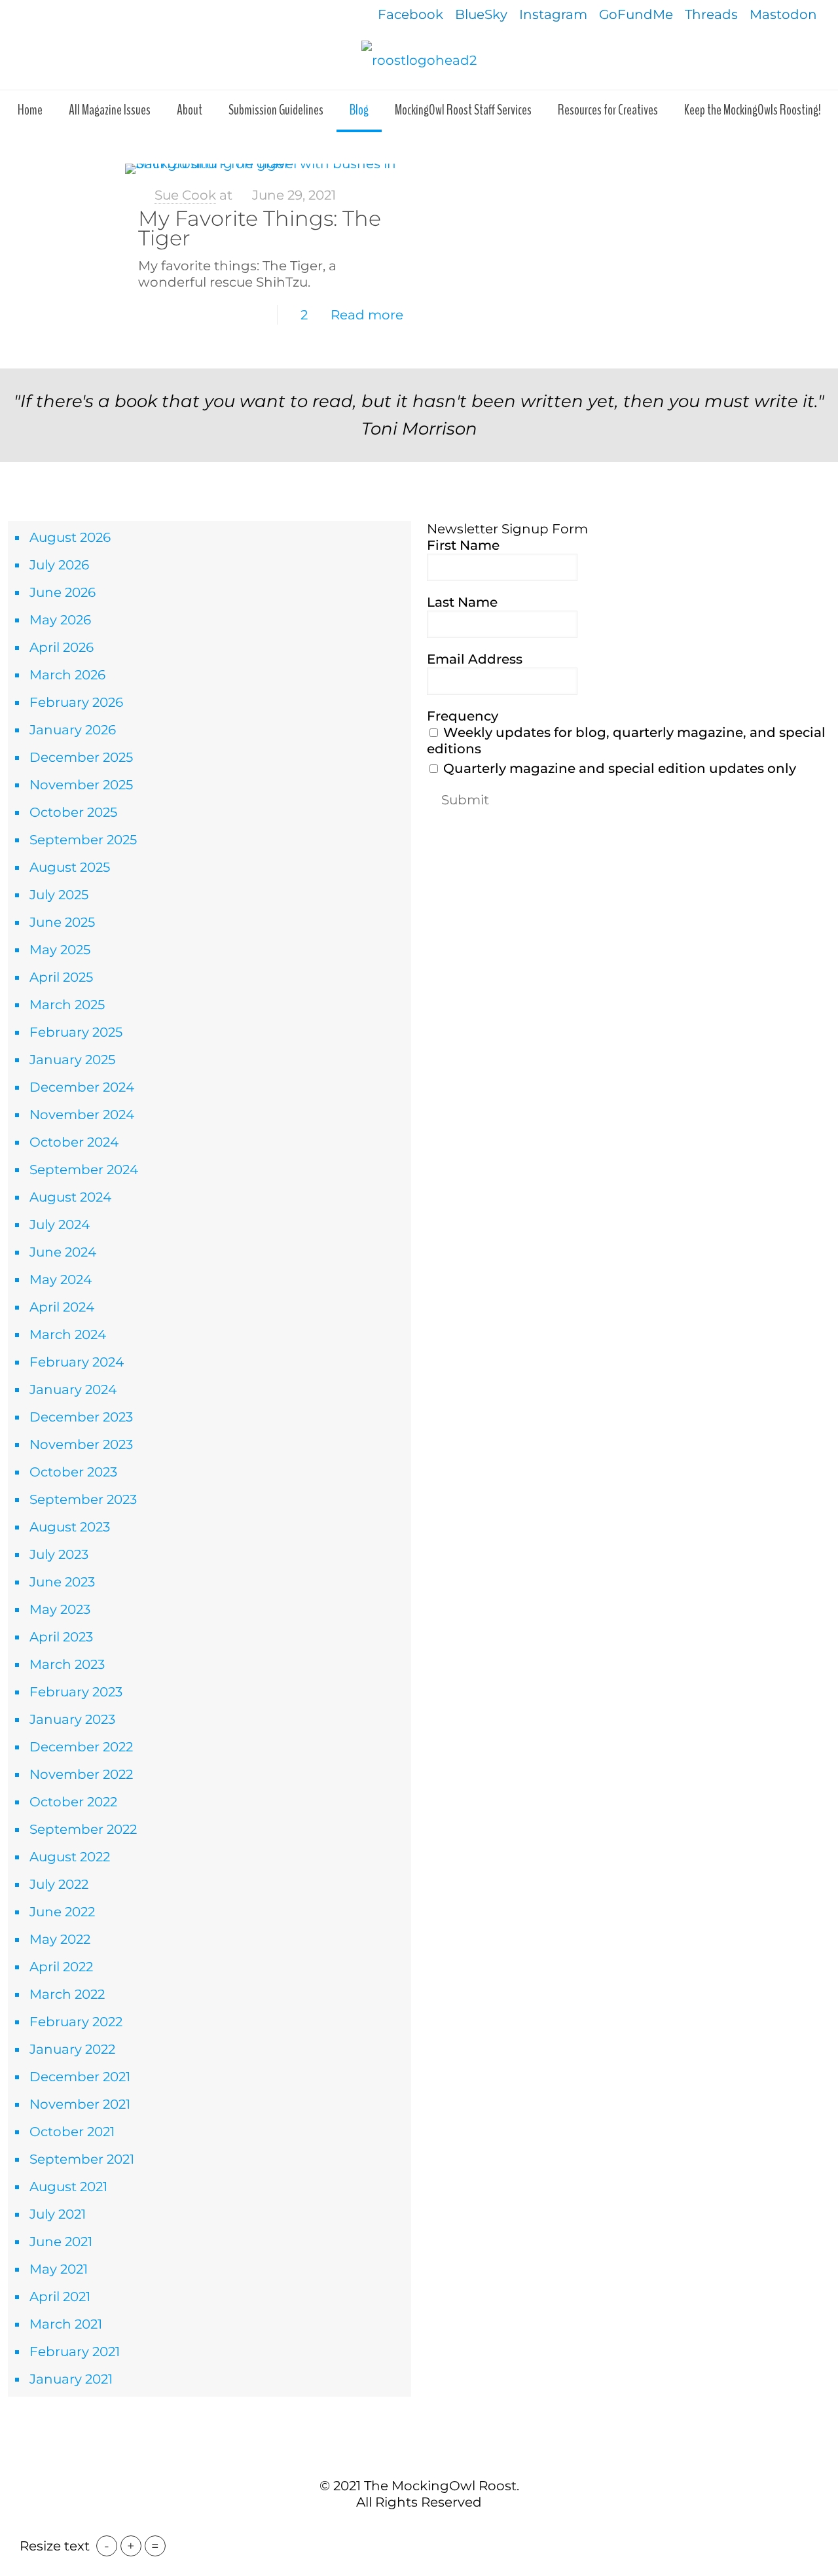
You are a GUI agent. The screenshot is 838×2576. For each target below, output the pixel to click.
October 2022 (73, 1802)
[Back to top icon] (419, 2458)
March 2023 (67, 1664)
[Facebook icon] (398, 2529)
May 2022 (60, 1939)
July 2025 (59, 895)
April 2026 (62, 647)
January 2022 (72, 2049)
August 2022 (70, 1857)
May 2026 (60, 620)
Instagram (553, 14)
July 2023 (59, 1554)
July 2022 (59, 1884)
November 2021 (80, 2104)
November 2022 (81, 1774)
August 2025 (70, 867)
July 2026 (59, 565)
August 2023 (70, 1527)
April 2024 (62, 1307)
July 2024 (60, 1225)
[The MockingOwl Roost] (419, 60)
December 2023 (81, 1417)
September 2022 (83, 1829)
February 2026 (76, 702)
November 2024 (82, 1115)
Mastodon (783, 14)
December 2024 (82, 1087)
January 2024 (73, 1389)
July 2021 (58, 2214)
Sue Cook (185, 195)
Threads (711, 14)
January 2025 (72, 1060)
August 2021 (68, 2187)
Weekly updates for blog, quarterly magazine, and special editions (626, 741)
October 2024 (74, 1142)
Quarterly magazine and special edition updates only (618, 768)
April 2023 (61, 1637)
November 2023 (81, 1444)
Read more (367, 315)
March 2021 (66, 2324)
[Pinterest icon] (426, 2529)
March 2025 (67, 1005)
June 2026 (63, 592)
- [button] (107, 2546)
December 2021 (80, 2077)
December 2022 (81, 1747)
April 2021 (60, 2297)
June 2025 (62, 922)
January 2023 (72, 1719)
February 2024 (77, 1362)
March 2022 (67, 1994)
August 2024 (70, 1197)
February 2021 (75, 2352)
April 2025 (61, 977)
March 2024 (68, 1334)
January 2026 (73, 730)
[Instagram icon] (440, 2529)
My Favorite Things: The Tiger (260, 228)
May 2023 (60, 1609)
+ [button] (131, 2546)
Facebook (410, 14)
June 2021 (61, 2242)
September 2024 (84, 1170)
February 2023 (76, 1692)
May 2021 (59, 2269)
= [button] (155, 2546)
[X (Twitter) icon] (412, 2529)
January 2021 (71, 2379)
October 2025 (73, 812)
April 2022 (61, 1967)
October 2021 (72, 2132)
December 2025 (81, 757)
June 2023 (62, 1582)
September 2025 (83, 840)
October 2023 (73, 1472)
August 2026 (70, 537)
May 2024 (61, 1279)
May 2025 (60, 950)
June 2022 (62, 1912)
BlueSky (481, 14)
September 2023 (83, 1499)
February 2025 (76, 1032)
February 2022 (76, 2022)
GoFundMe (636, 14)
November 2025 (81, 785)
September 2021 (82, 2159)
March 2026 (67, 675)
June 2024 (63, 1252)
